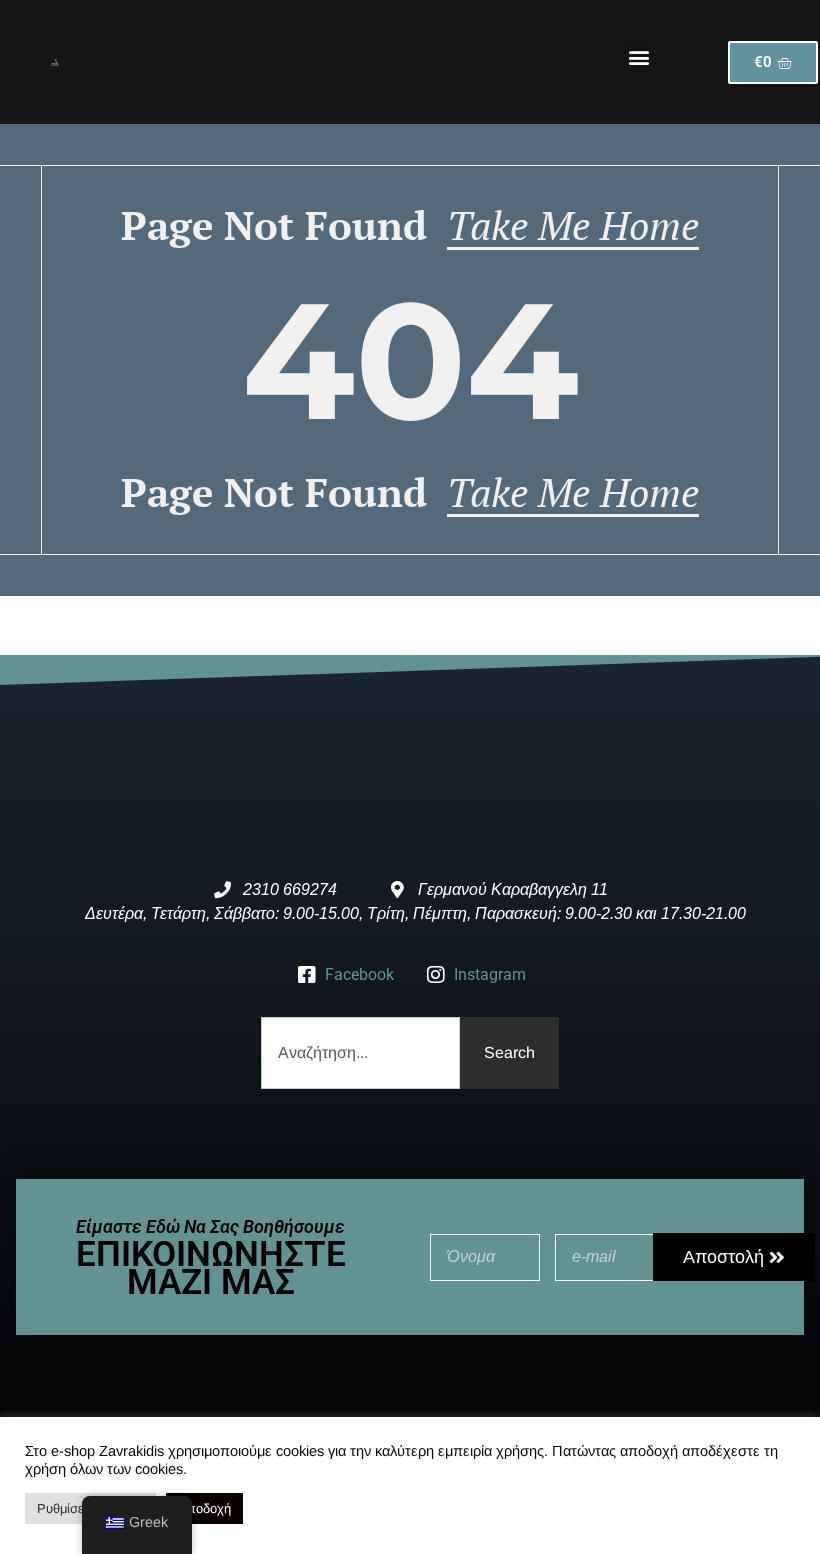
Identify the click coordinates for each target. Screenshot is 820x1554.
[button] (638, 57)
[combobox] (361, 1053)
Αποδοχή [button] (204, 1508)
